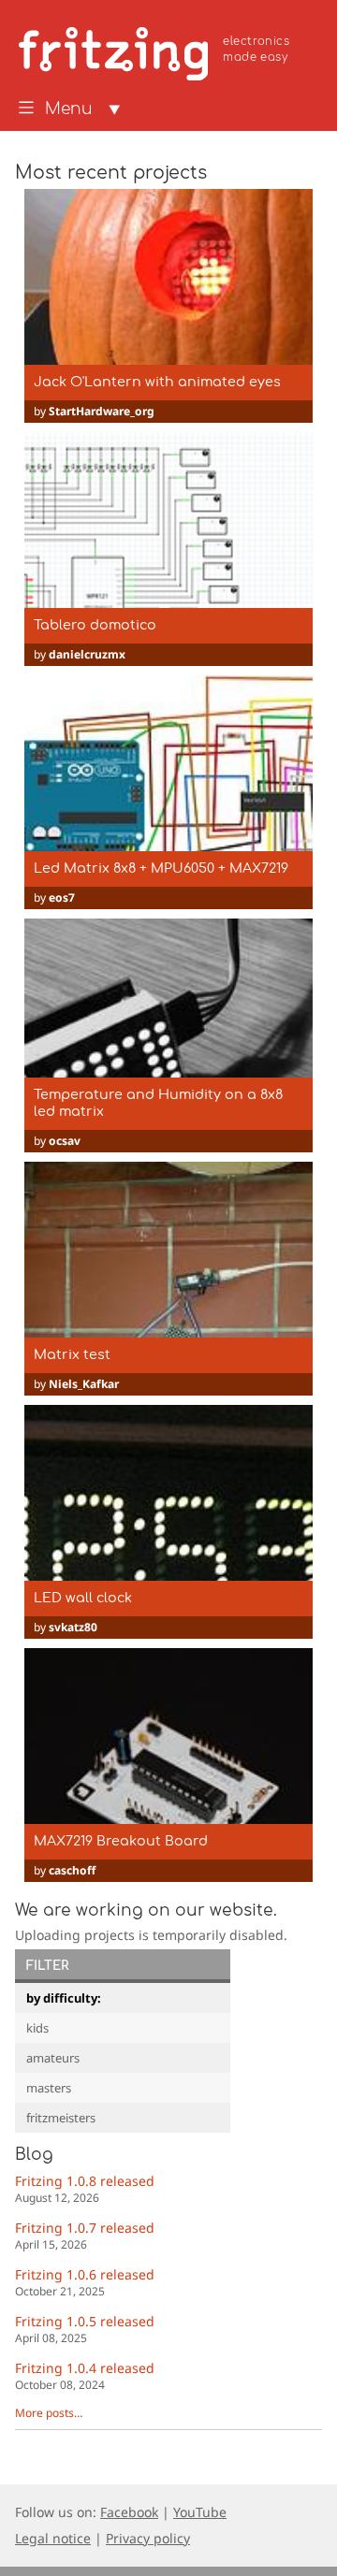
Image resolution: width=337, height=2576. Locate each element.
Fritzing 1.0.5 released (85, 2329)
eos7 (62, 897)
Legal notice (53, 2538)
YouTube (200, 2512)
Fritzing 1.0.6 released (85, 2282)
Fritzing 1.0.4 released (85, 2375)
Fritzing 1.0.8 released (85, 2188)
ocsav (65, 1141)
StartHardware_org (102, 411)
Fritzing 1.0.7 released (85, 2235)
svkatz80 (73, 1627)
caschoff (72, 1870)
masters (49, 2088)
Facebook (129, 2512)
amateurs (53, 2058)
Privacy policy (148, 2538)
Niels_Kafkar (84, 1384)
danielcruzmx (87, 654)
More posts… (49, 2413)
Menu (69, 109)
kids (37, 2028)
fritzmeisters (61, 2118)
